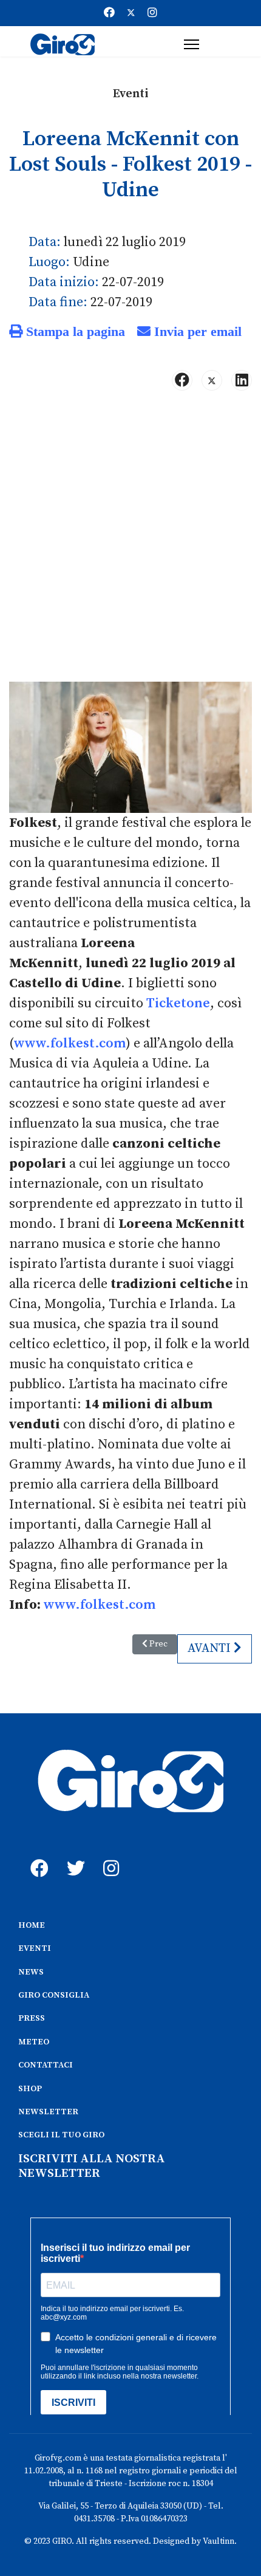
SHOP (30, 2089)
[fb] (36, 1855)
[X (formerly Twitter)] (212, 380)
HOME (32, 1925)
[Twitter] (131, 13)
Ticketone (178, 1003)
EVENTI (35, 1948)
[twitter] (73, 1855)
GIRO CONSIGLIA (54, 1995)
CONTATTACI (46, 2065)
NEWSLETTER (48, 2112)
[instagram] (109, 1855)
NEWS (31, 1972)
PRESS (32, 2018)
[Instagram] (152, 13)
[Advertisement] (130, 541)
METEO (34, 2042)
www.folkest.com (70, 1043)
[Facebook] (109, 13)
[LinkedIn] (242, 380)
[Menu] (192, 44)
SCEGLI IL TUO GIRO (61, 2135)
